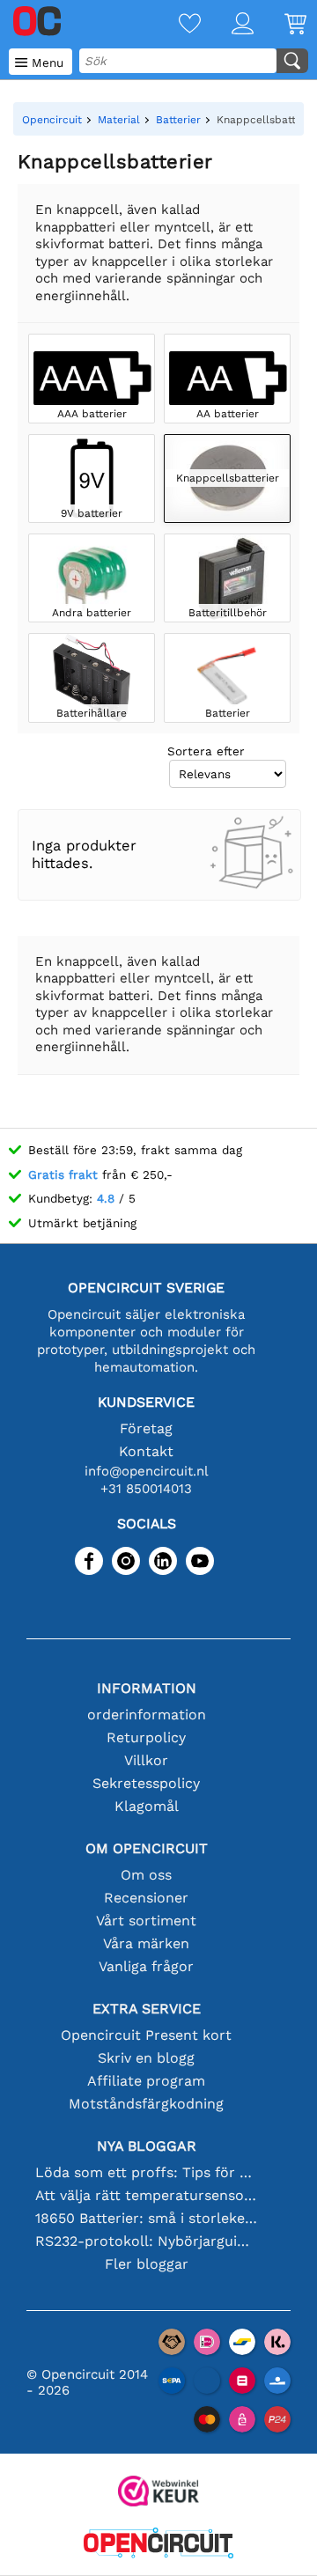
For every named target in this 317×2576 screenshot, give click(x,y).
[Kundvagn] (280, 25)
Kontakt (146, 1451)
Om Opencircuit (147, 1848)
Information (147, 1688)
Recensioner (146, 1898)
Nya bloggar (147, 2146)
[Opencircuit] (158, 2545)
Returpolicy (146, 1737)
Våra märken (146, 1943)
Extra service (147, 2009)
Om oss (146, 1875)
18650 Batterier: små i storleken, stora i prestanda (146, 2218)
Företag (146, 1428)
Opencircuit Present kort (146, 2035)
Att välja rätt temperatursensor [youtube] (146, 2195)
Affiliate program (146, 2081)
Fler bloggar (147, 2264)
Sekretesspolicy (146, 1783)
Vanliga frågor (146, 1966)
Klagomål (147, 1806)
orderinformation (147, 1715)
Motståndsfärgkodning (146, 2104)
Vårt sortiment (146, 1921)
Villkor (146, 1760)
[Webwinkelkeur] (158, 2493)
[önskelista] (174, 25)
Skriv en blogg (146, 2058)
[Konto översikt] (227, 25)
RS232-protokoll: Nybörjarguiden (146, 2241)
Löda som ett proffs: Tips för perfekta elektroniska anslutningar (146, 2172)
